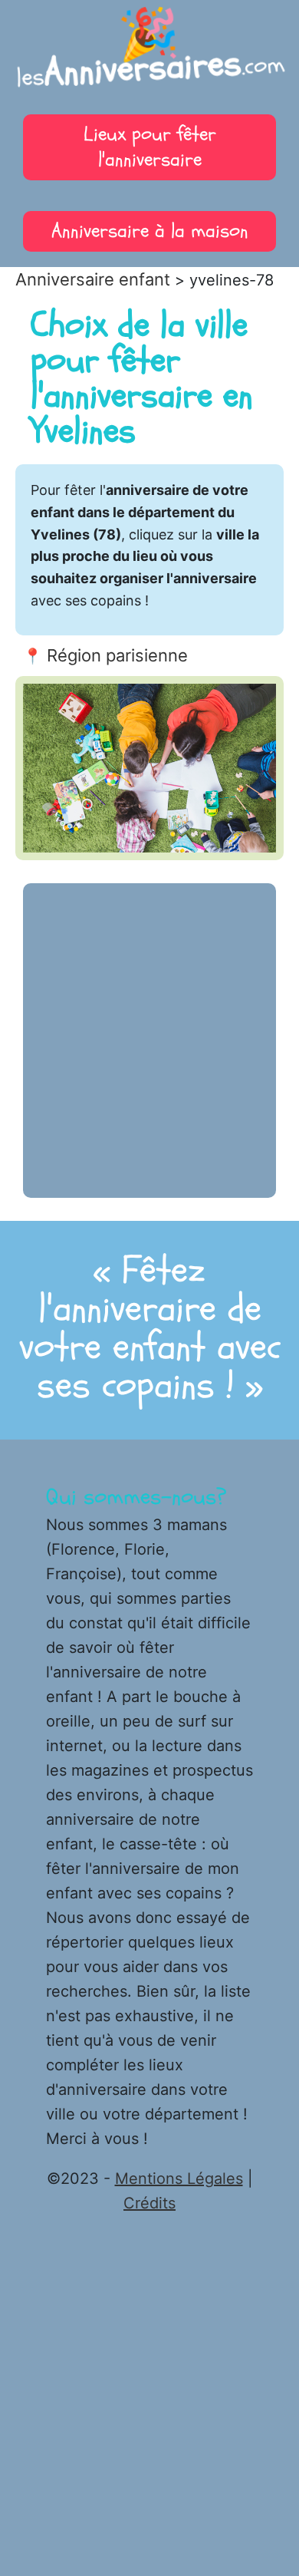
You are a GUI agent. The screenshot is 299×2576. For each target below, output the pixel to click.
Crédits (149, 2203)
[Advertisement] (149, 1041)
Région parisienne (117, 655)
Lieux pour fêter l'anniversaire (150, 147)
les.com (150, 54)
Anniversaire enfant (93, 279)
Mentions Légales (179, 2179)
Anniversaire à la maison (150, 231)
